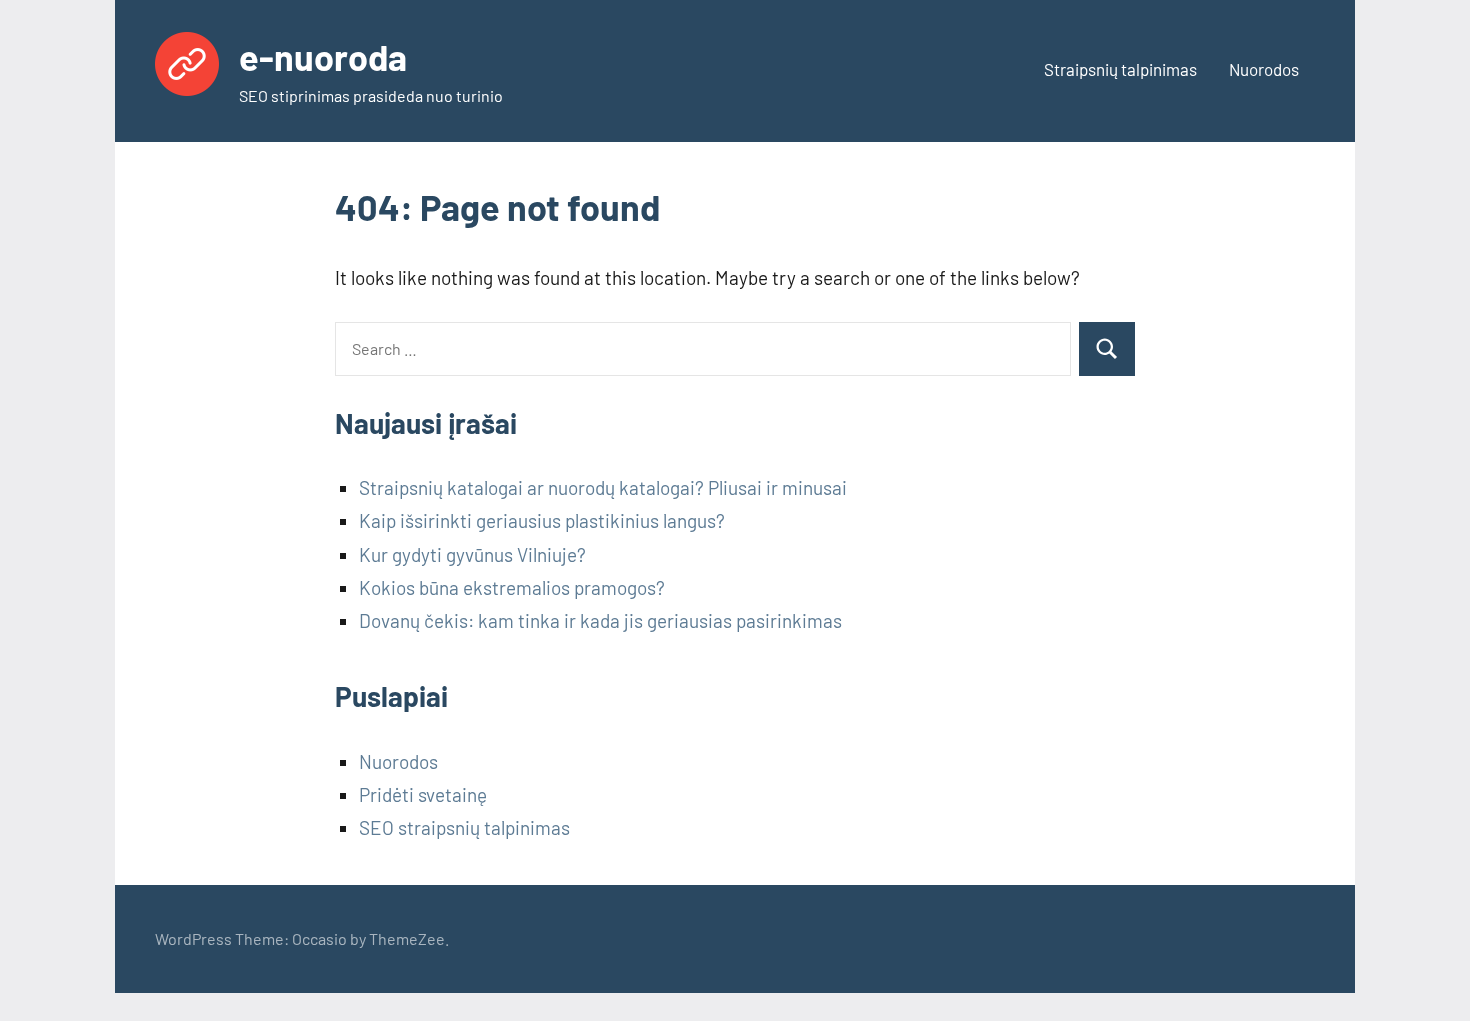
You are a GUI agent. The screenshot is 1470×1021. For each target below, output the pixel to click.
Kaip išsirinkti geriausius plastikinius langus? (542, 520)
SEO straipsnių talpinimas (464, 827)
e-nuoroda (323, 56)
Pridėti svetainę (423, 794)
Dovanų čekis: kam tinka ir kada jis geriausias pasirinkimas (600, 620)
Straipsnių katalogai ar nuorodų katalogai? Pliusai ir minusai (603, 487)
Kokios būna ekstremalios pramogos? (512, 587)
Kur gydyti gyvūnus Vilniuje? (472, 554)
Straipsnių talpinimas (1120, 69)
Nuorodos (1264, 69)
